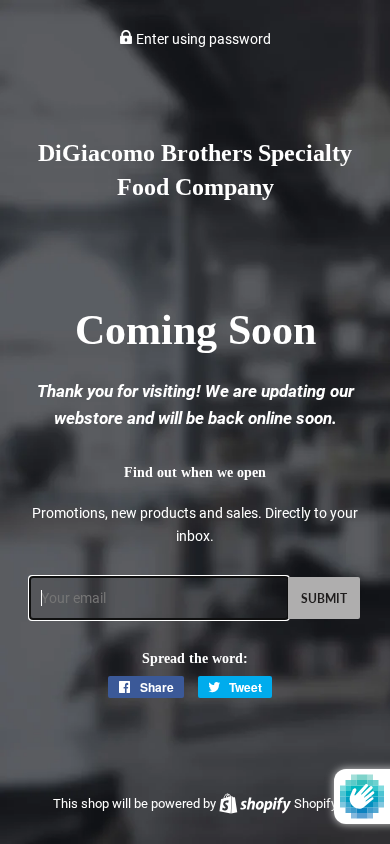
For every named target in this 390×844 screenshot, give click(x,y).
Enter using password (202, 39)
